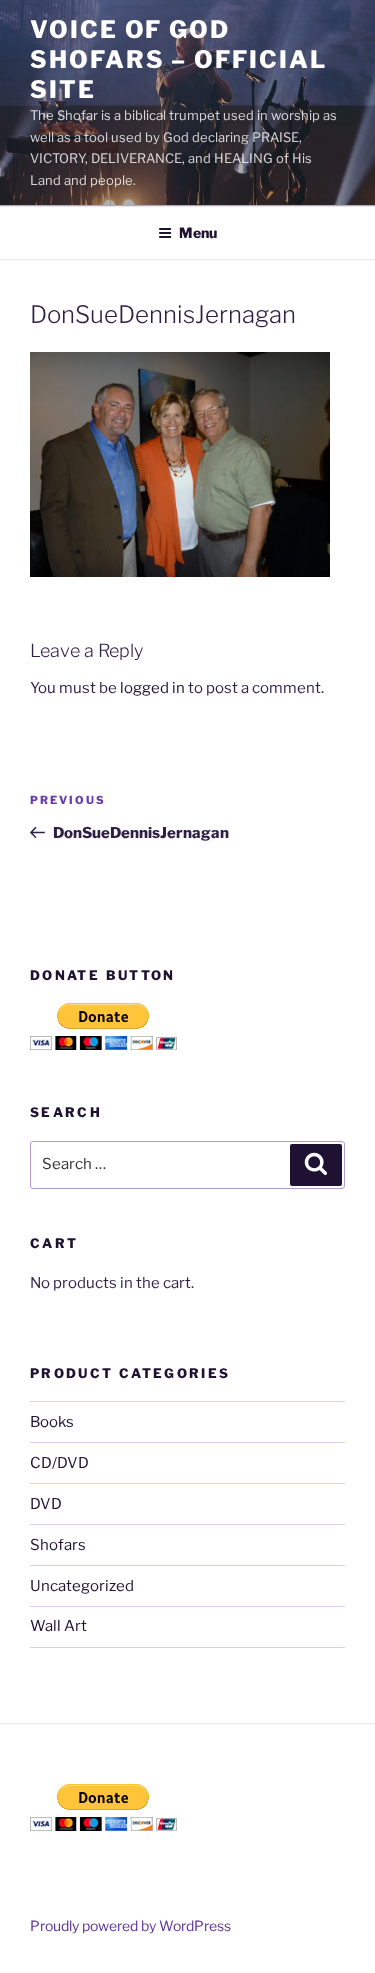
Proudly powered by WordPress (130, 1925)
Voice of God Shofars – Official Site (178, 59)
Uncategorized (82, 1586)
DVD (46, 1504)
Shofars (58, 1545)
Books (52, 1422)
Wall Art (58, 1626)
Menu (198, 232)
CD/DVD (59, 1463)
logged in (152, 688)
